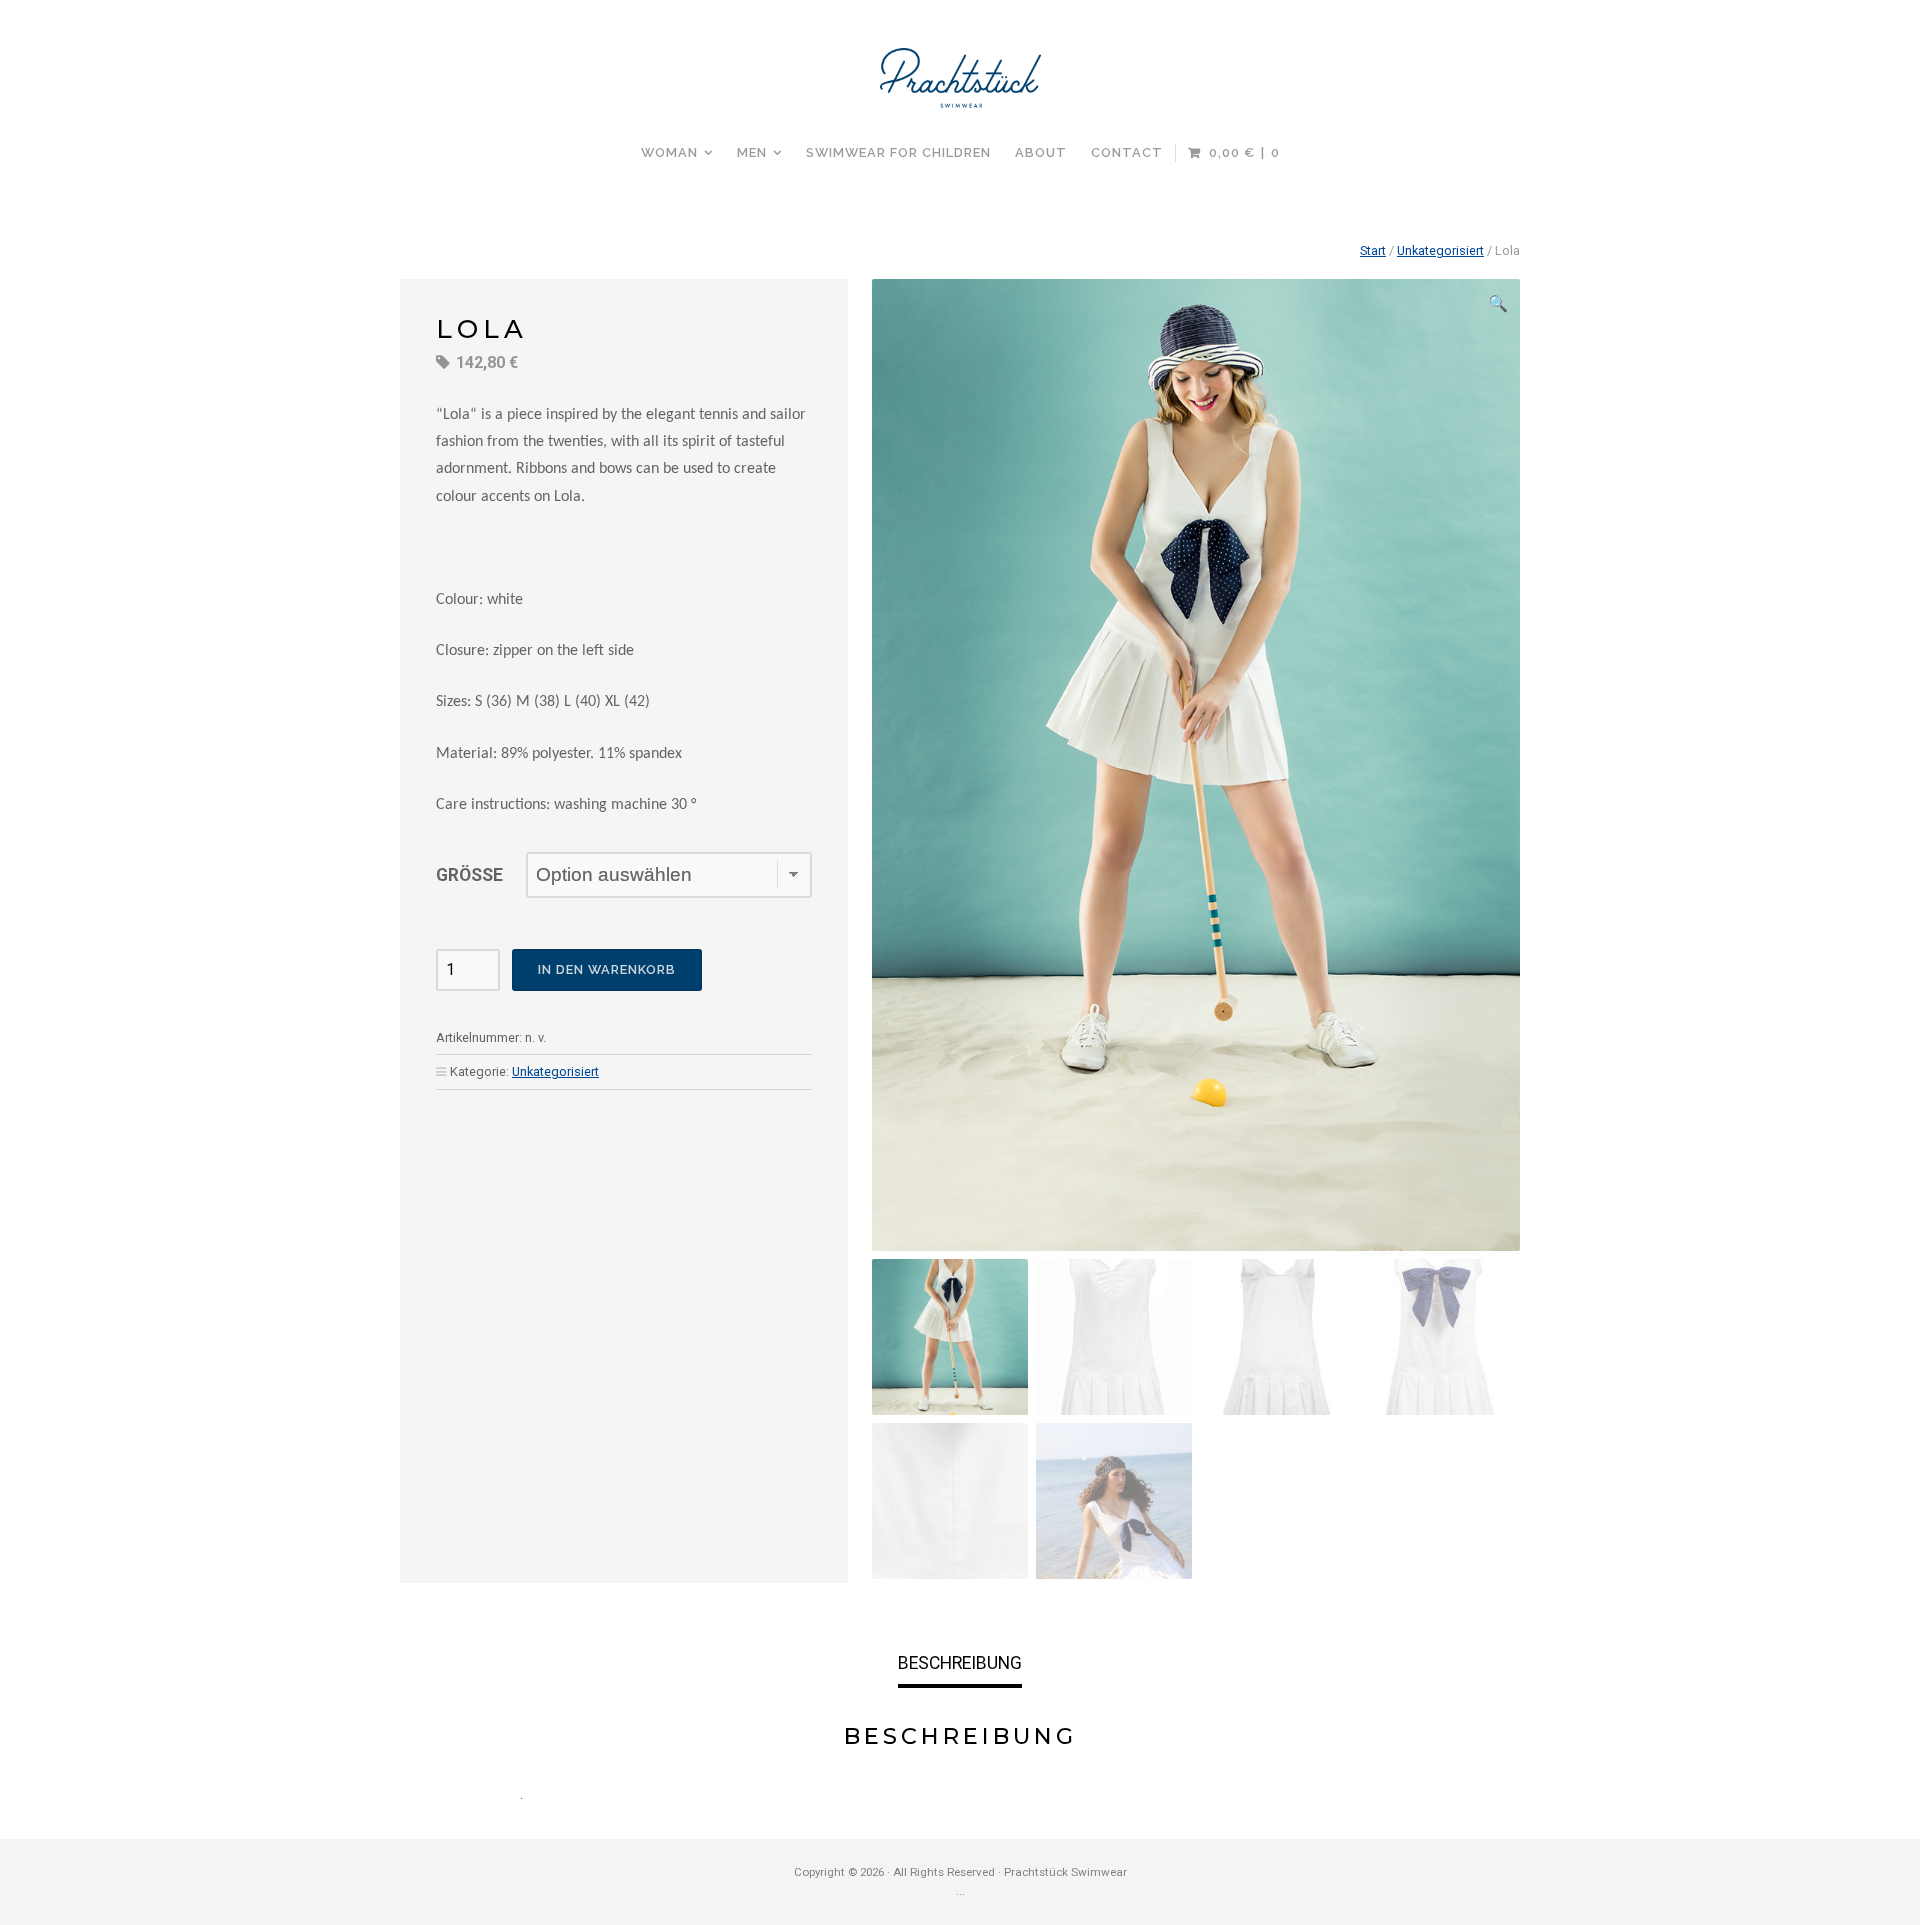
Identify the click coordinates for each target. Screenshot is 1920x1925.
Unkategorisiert (1440, 250)
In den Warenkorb (607, 969)
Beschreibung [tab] (960, 1663)
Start (1373, 250)
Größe (469, 875)
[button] (1498, 304)
